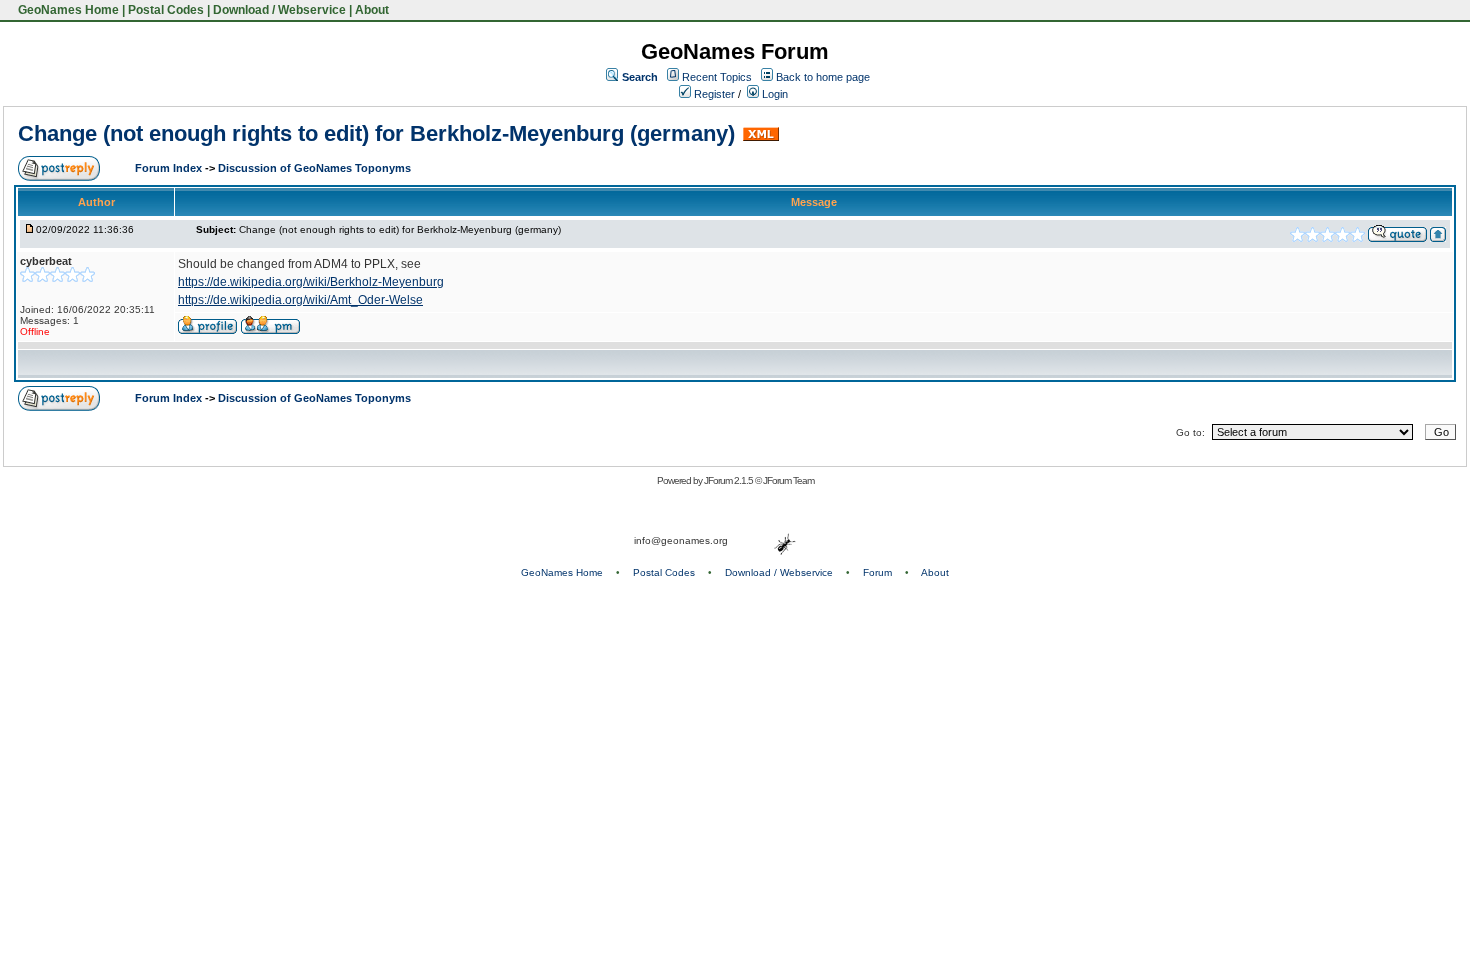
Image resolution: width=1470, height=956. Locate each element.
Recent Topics (717, 77)
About (372, 10)
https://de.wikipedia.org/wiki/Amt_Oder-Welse (300, 300)
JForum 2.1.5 (729, 480)
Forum (877, 572)
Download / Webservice (279, 10)
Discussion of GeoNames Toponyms (314, 168)
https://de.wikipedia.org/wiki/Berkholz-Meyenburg (311, 282)
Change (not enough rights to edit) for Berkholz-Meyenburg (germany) (376, 133)
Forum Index (170, 168)
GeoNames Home (67, 10)
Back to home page (823, 77)
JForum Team (788, 480)
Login (773, 94)
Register (713, 94)
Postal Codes (166, 10)
